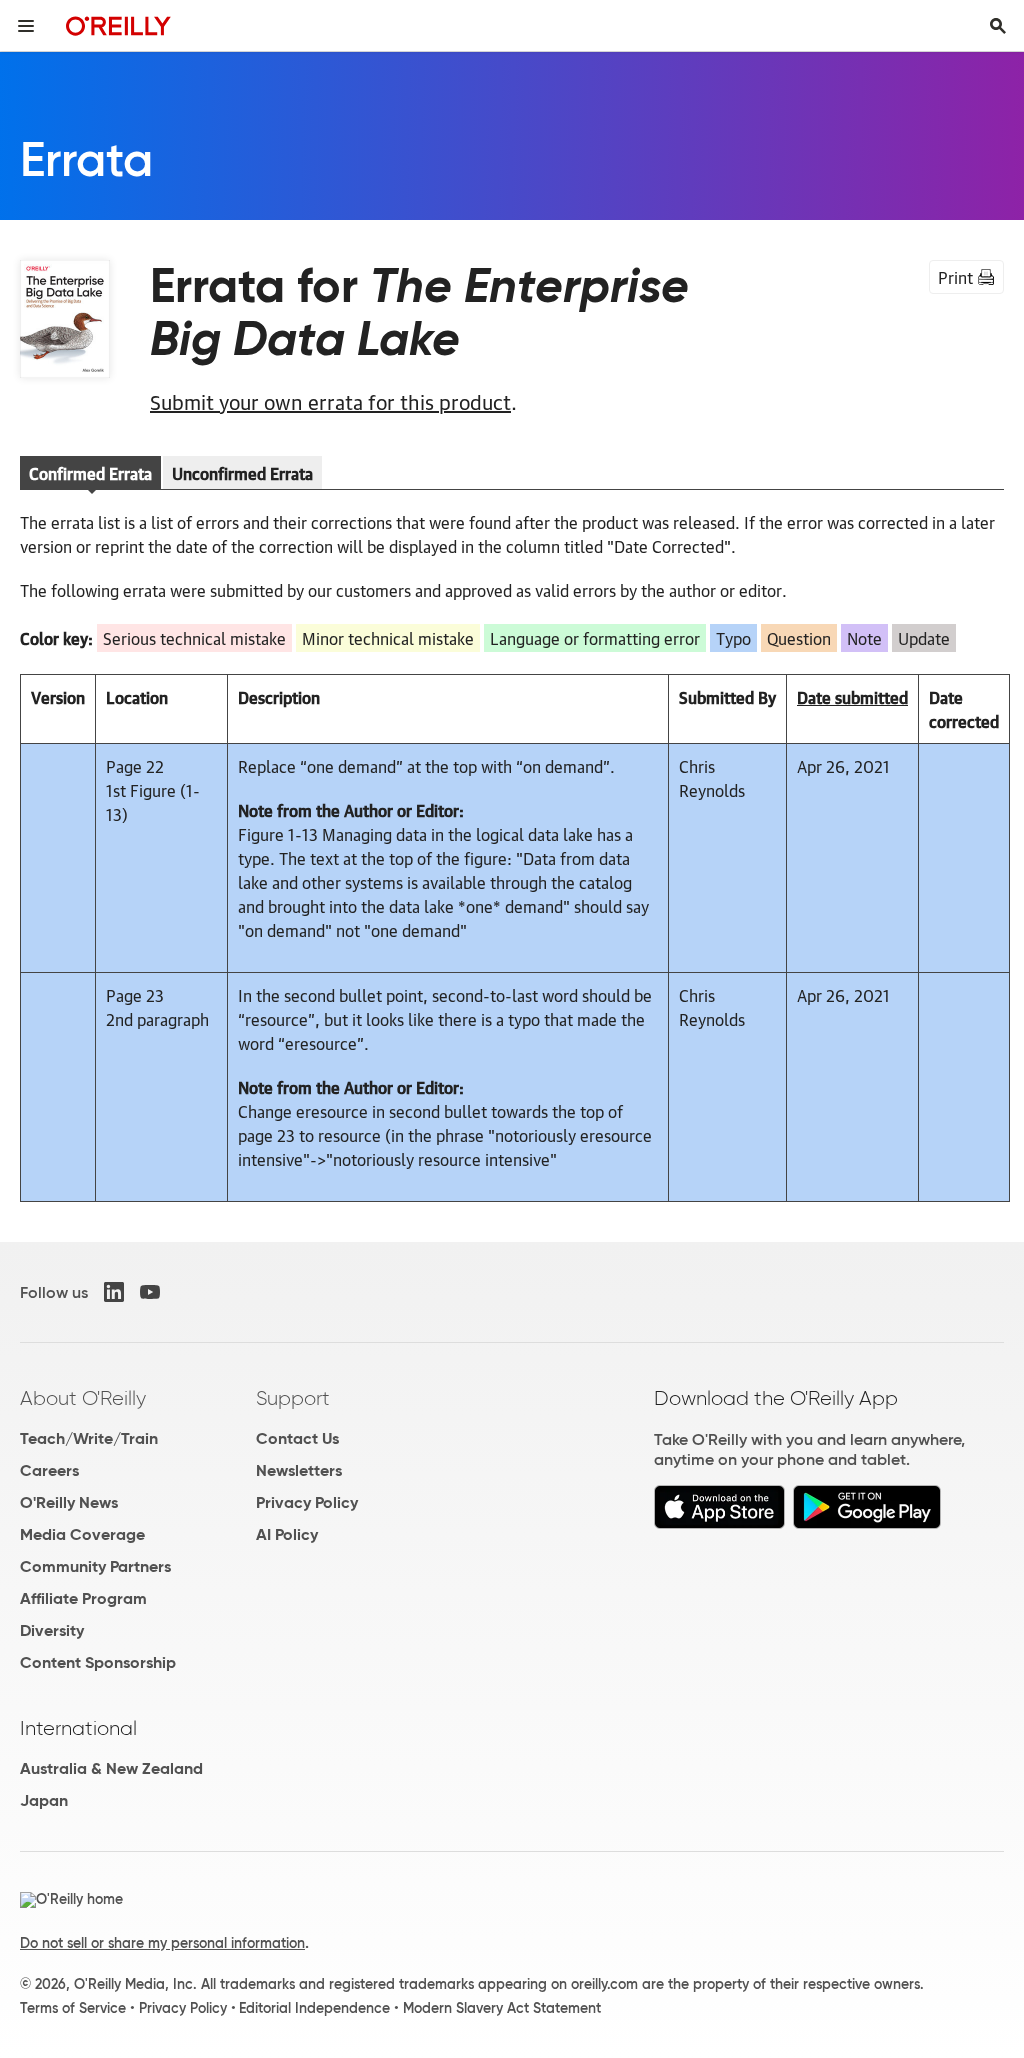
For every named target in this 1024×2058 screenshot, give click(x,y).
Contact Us (297, 1438)
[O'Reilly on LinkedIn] (114, 1292)
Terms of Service (73, 2008)
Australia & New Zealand (111, 1768)
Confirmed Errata (90, 473)
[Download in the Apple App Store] (719, 1523)
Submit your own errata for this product (330, 401)
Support (293, 1398)
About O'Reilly (83, 1398)
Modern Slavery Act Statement (502, 2008)
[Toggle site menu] (26, 26)
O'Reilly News (69, 1502)
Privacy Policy (307, 1502)
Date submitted (852, 697)
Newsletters (299, 1470)
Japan (44, 1800)
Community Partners (95, 1566)
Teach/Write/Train (89, 1438)
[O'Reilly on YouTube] (150, 1292)
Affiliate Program (83, 1598)
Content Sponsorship (98, 1662)
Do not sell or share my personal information (162, 1943)
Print (955, 277)
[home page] (118, 25)
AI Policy (287, 1534)
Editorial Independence (314, 2008)
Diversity (52, 1630)
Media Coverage (82, 1534)
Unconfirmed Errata (242, 473)
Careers (49, 1470)
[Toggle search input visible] (998, 26)
